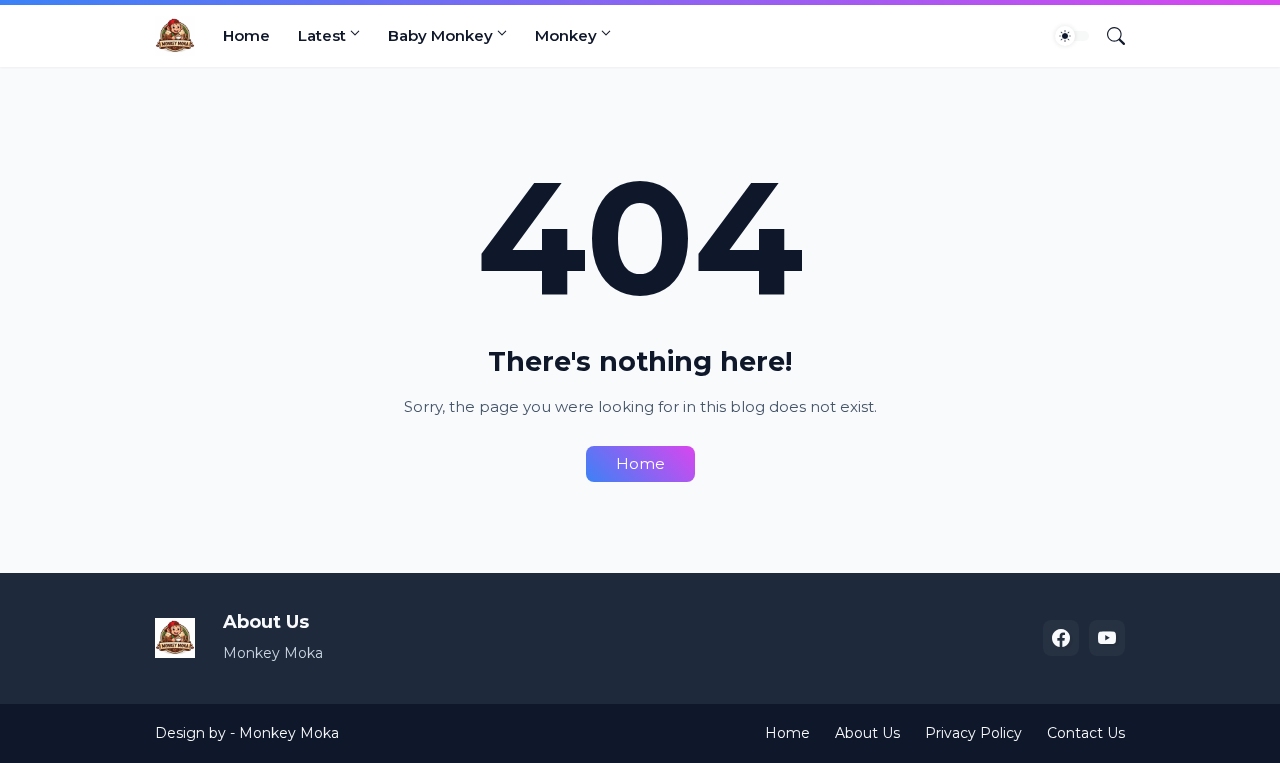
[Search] (1108, 36)
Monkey (566, 35)
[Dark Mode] (1072, 36)
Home (246, 35)
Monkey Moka (289, 733)
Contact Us (1086, 733)
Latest (322, 35)
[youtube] (1107, 638)
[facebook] (1061, 638)
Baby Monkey (440, 35)
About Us (867, 733)
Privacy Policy (973, 733)
